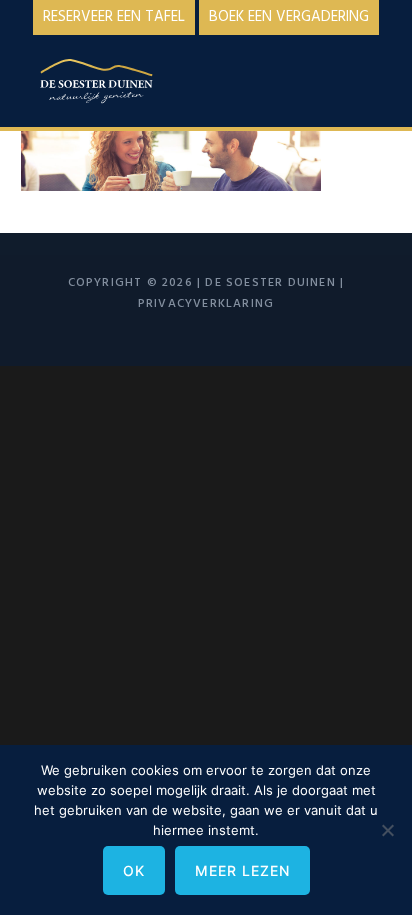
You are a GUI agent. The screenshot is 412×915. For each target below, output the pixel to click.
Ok (134, 870)
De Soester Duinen (121, 84)
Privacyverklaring (206, 304)
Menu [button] (366, 76)
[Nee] (387, 830)
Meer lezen (242, 870)
